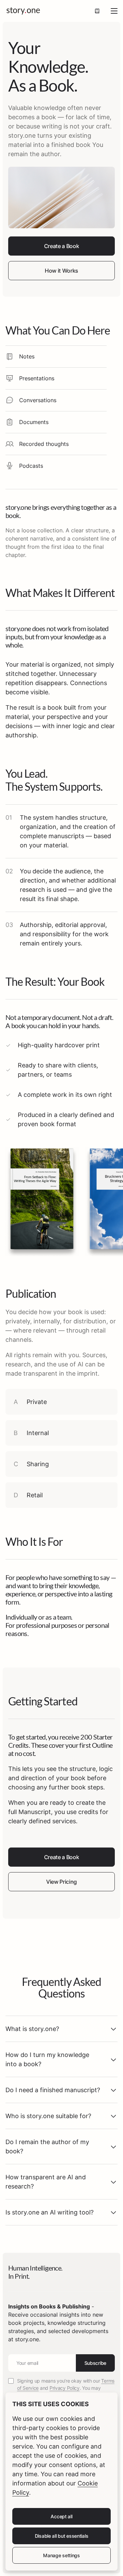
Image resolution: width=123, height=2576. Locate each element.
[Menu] (114, 11)
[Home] (23, 11)
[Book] (97, 11)
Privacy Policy (65, 2388)
